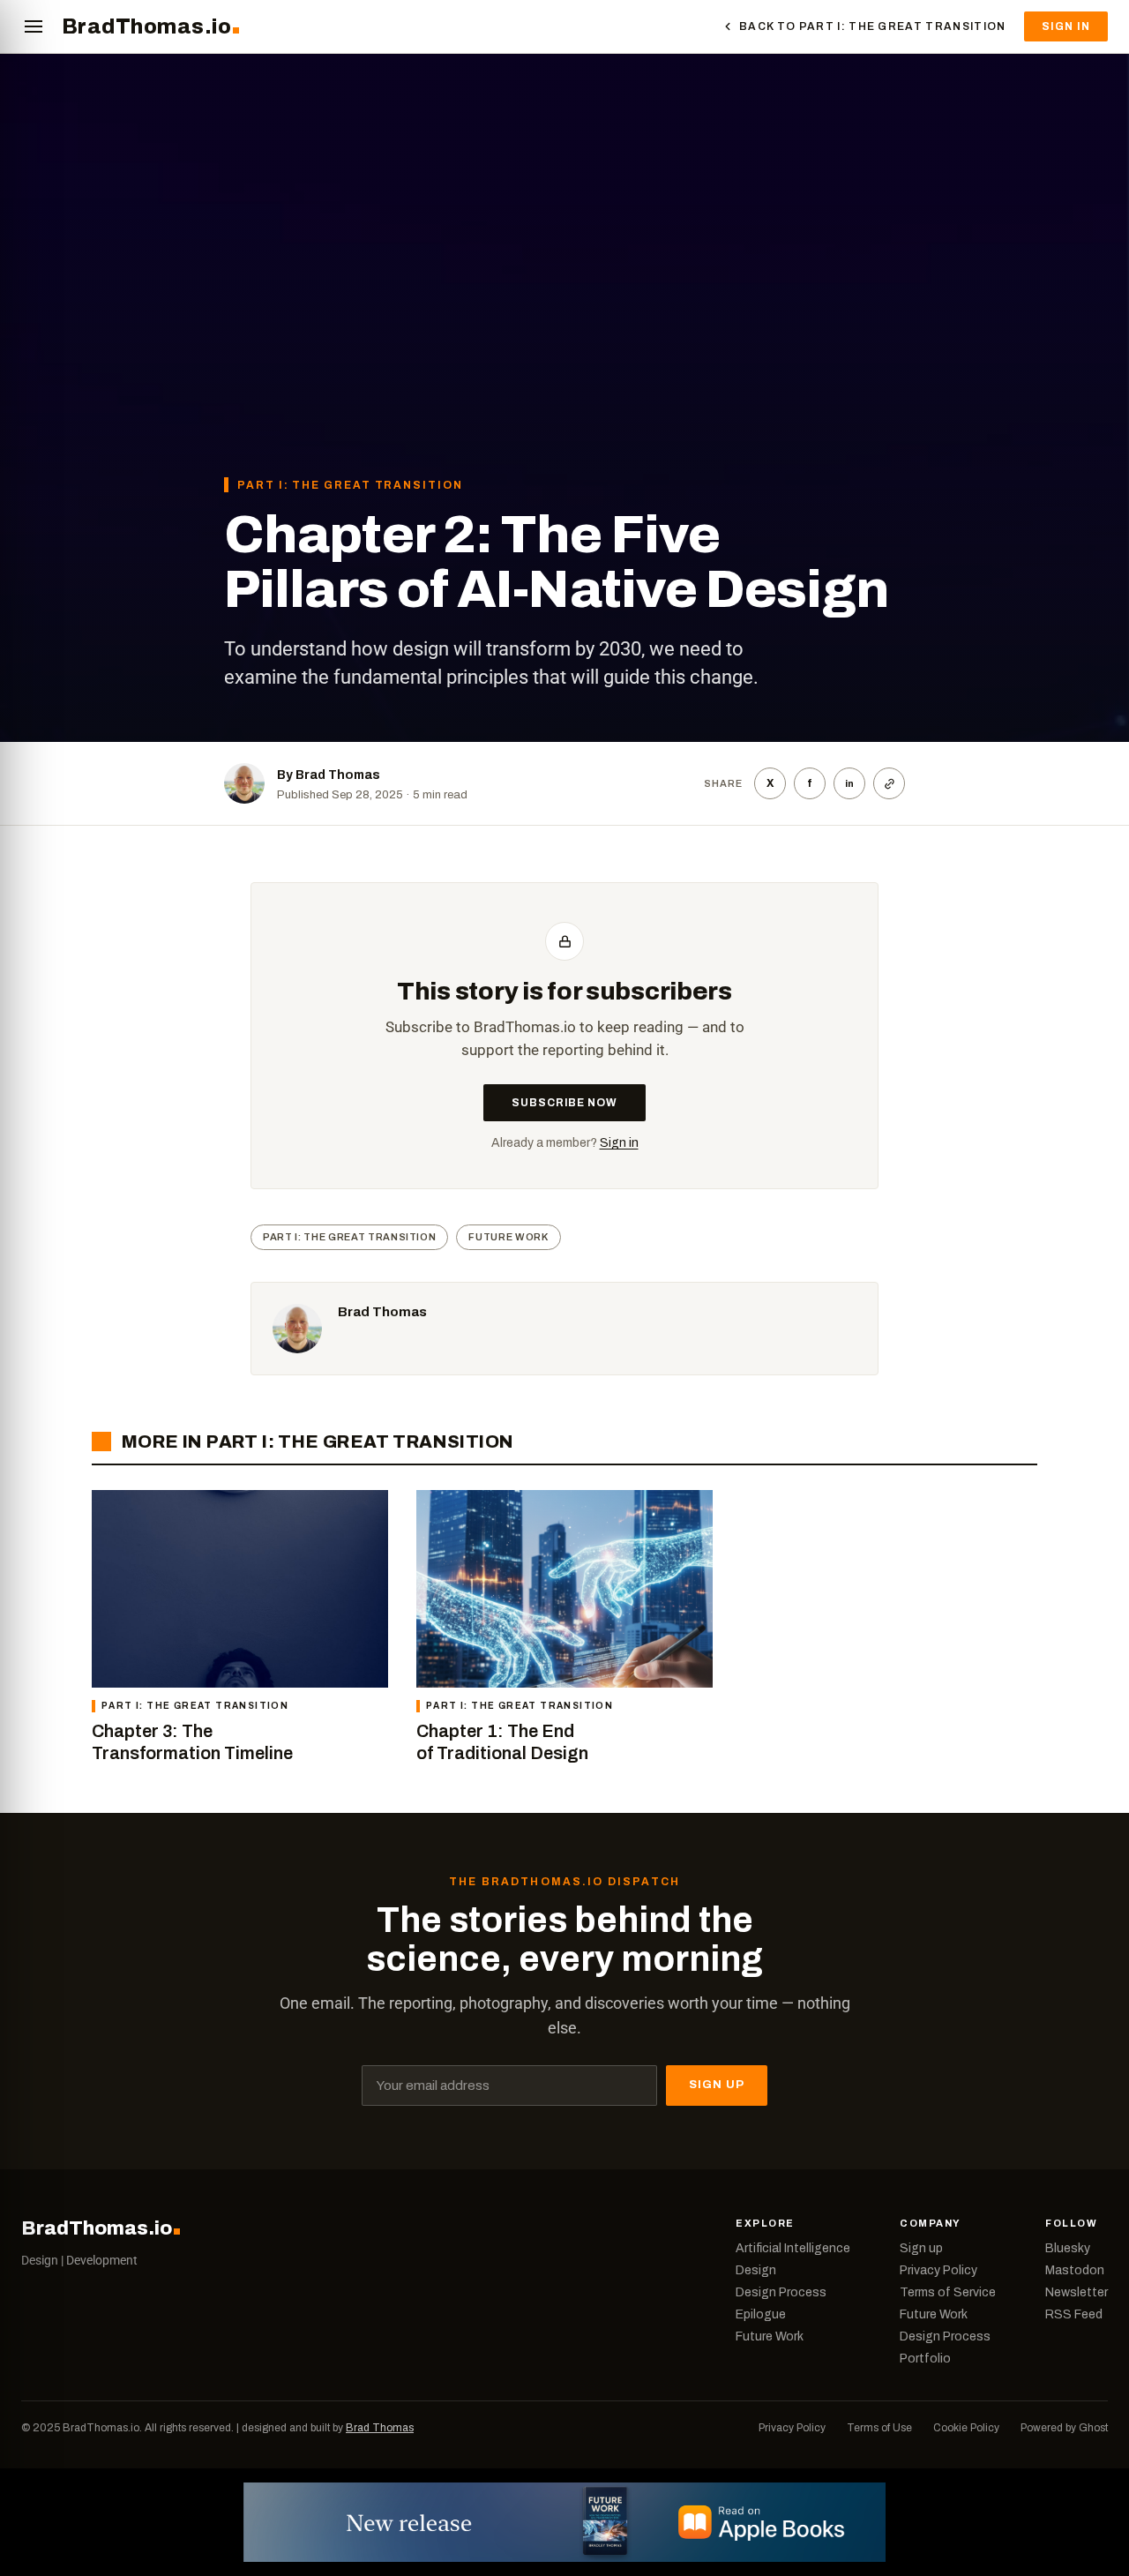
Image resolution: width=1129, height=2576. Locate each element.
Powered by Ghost (1064, 2428)
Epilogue (761, 2315)
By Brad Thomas (329, 775)
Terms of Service (948, 2293)
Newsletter (1077, 2293)
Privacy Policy (938, 2271)
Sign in (619, 1143)
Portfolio (925, 2359)
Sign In (1066, 26)
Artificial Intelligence (793, 2249)
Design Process (781, 2293)
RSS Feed (1074, 2315)
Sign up (921, 2249)
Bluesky (1068, 2249)
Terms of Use (879, 2428)
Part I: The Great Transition (350, 485)
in (849, 783)
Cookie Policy (966, 2428)
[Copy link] (889, 783)
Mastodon (1075, 2271)
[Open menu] (34, 26)
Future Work (508, 1237)
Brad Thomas (382, 1312)
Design (756, 2271)
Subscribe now (564, 1103)
